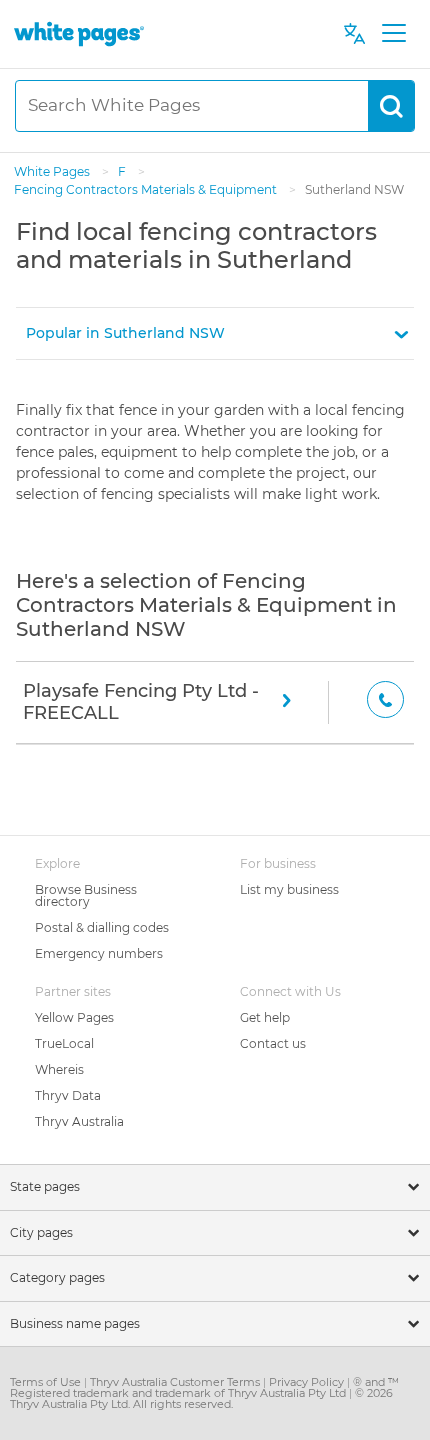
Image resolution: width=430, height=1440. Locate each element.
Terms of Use (47, 1382)
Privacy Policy (308, 1382)
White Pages (53, 171)
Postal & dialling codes (102, 927)
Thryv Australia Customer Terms (176, 1382)
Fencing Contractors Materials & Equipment (147, 189)
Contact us (273, 1043)
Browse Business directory (86, 895)
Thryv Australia (79, 1121)
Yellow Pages (74, 1017)
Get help (265, 1017)
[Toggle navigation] (393, 34)
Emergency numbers (99, 953)
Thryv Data (68, 1095)
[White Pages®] (79, 33)
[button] (215, 333)
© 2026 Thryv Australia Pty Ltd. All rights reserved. (201, 1398)
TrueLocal (64, 1043)
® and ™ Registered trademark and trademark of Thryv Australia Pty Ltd (204, 1387)
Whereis (59, 1069)
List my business (289, 889)
